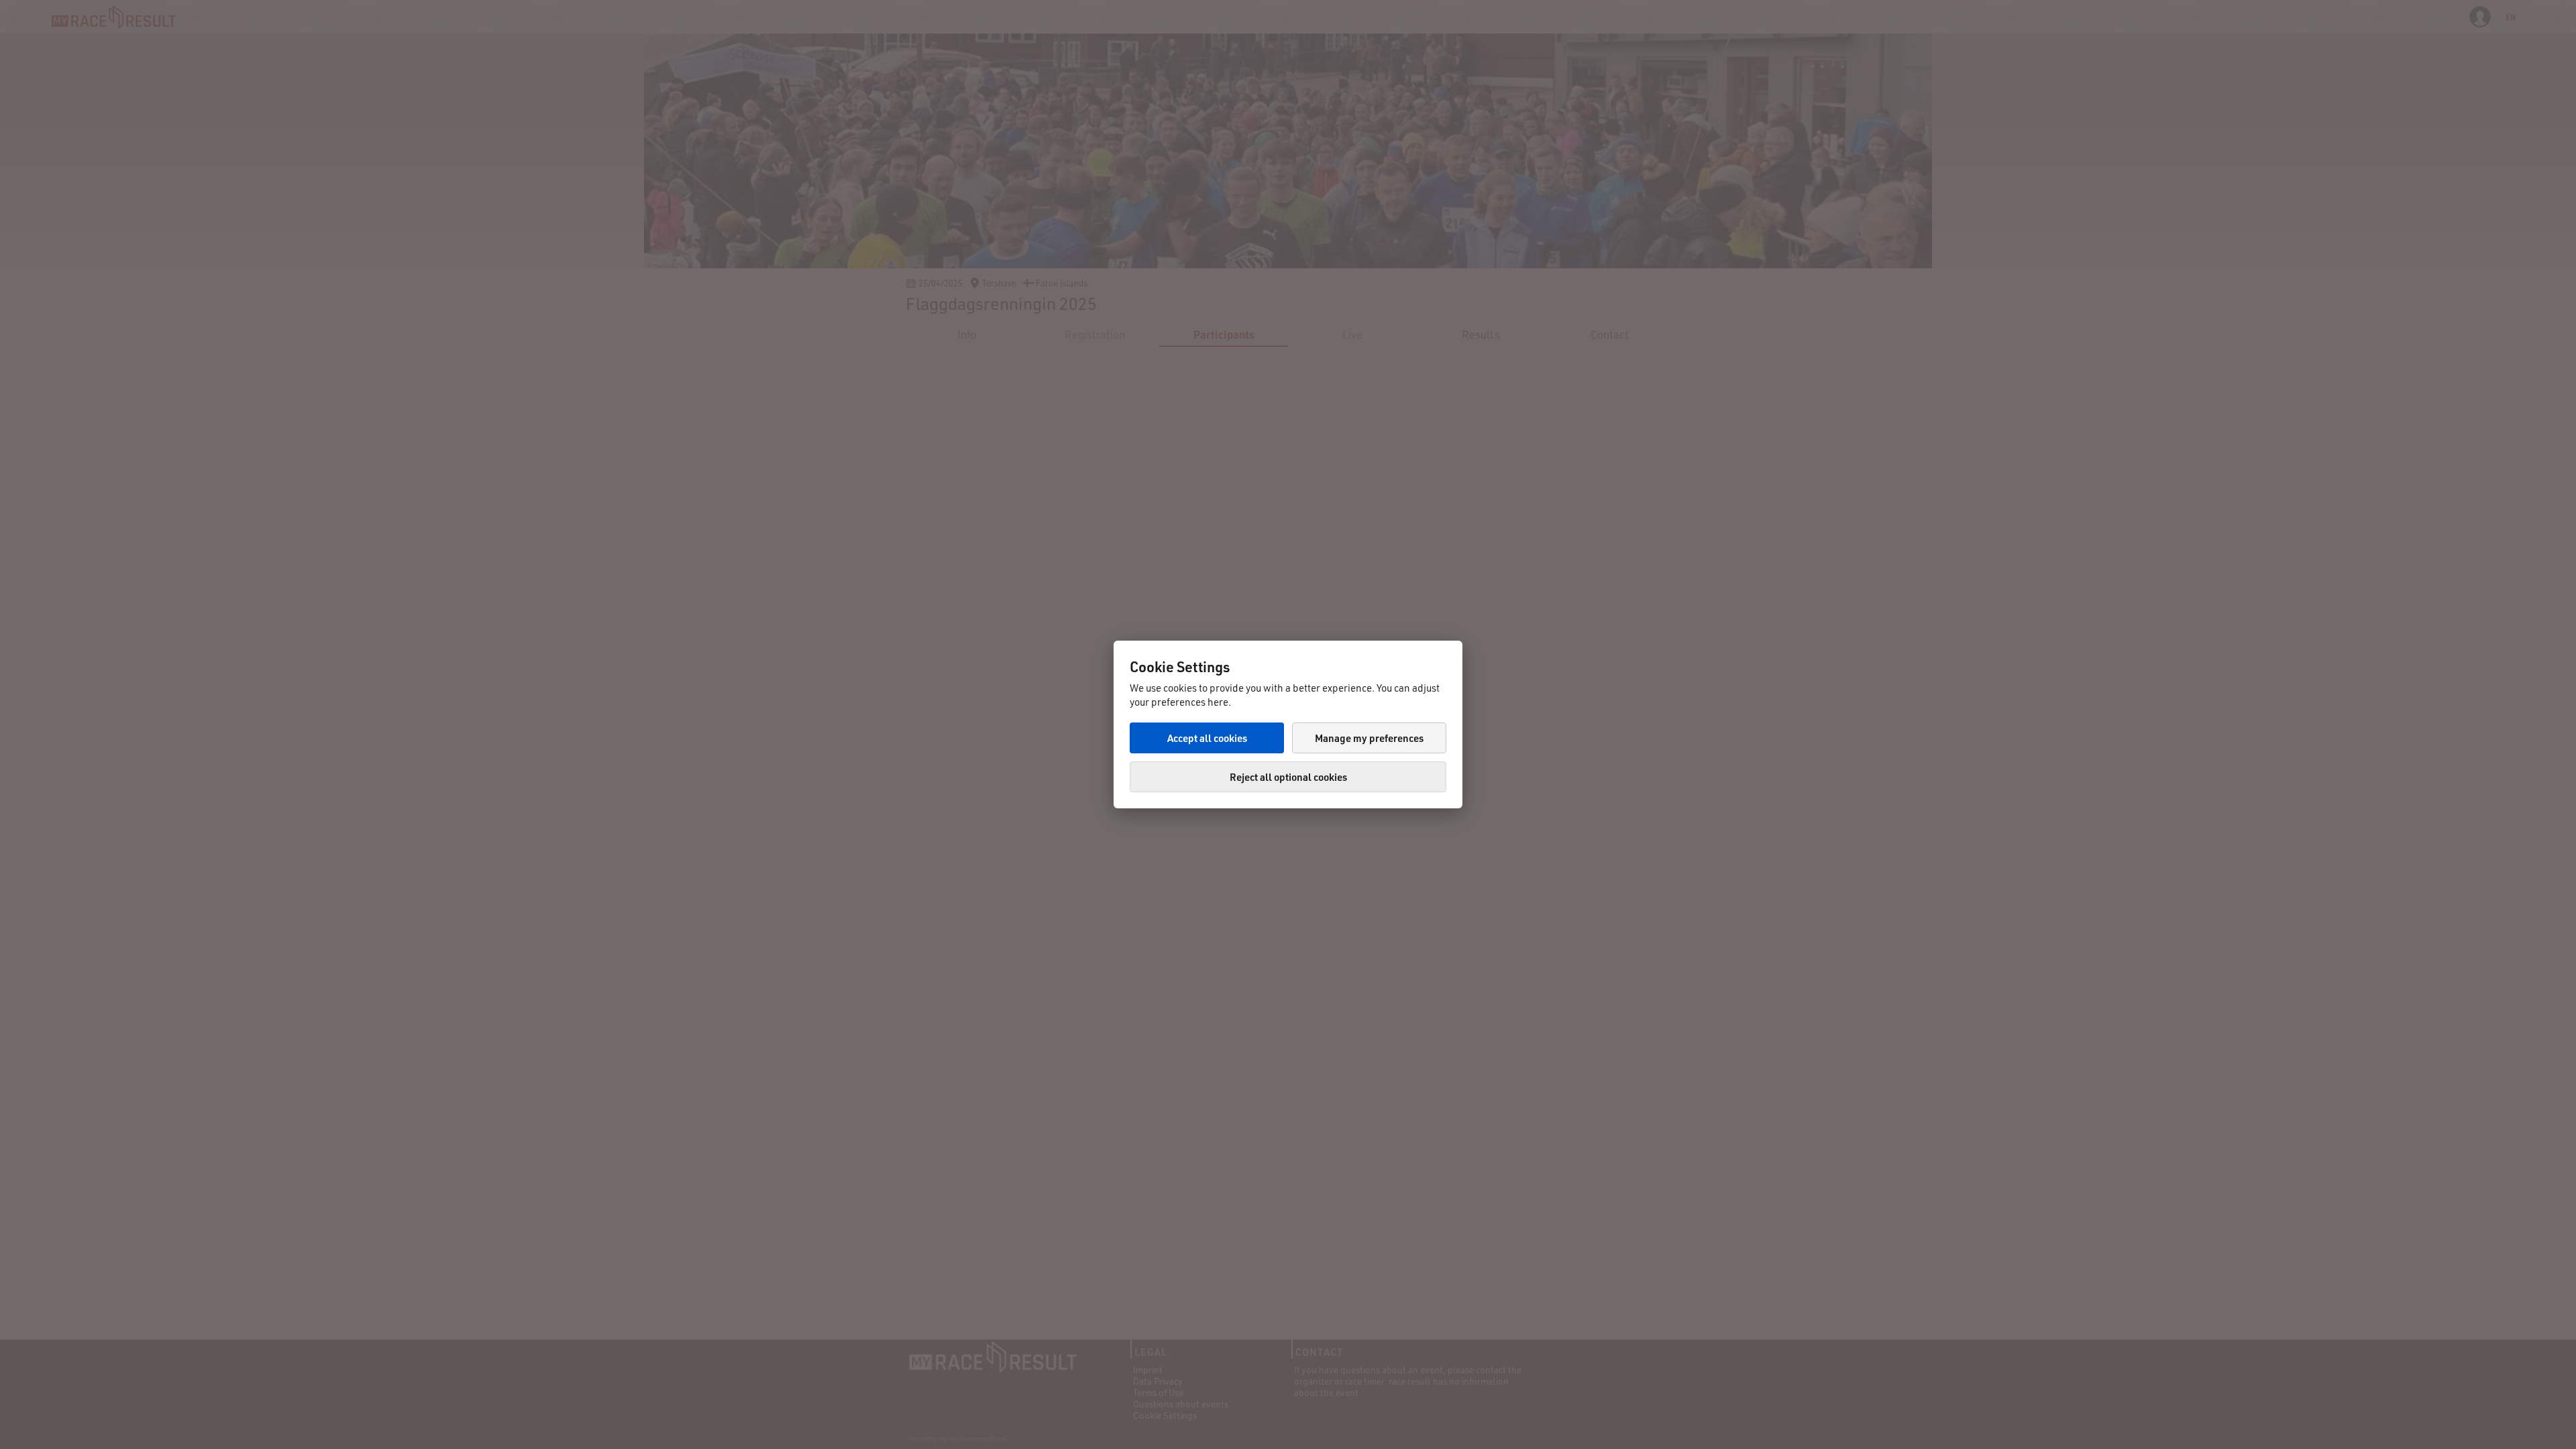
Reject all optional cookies (1288, 777)
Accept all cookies (1207, 738)
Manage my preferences (1369, 738)
